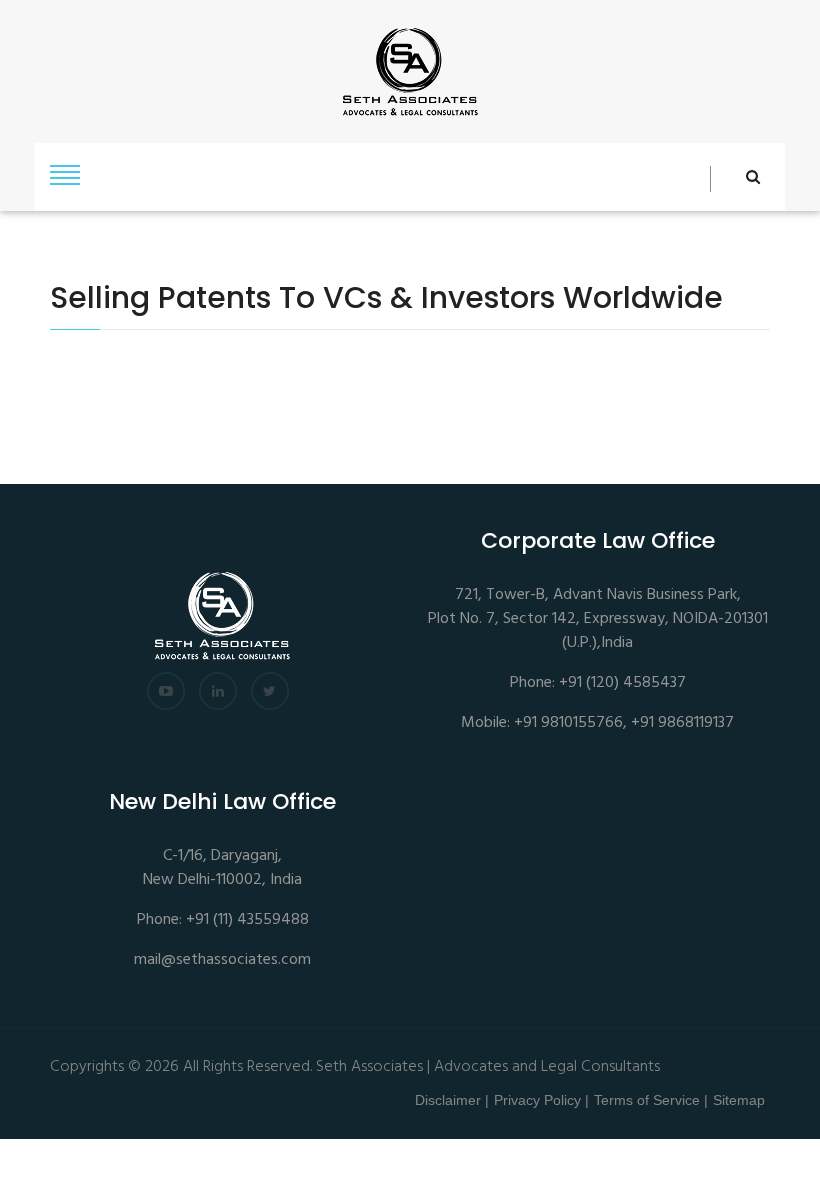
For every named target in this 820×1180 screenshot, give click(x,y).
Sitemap (739, 1100)
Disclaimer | (452, 1100)
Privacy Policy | (541, 1100)
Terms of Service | (651, 1100)
